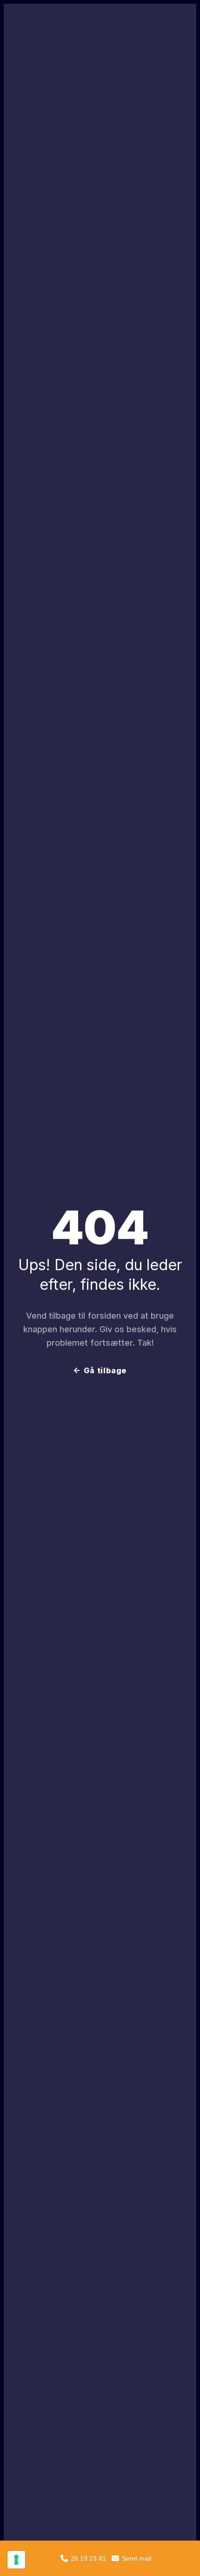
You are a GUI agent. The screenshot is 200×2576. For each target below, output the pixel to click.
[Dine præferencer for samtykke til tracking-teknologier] (16, 2560)
